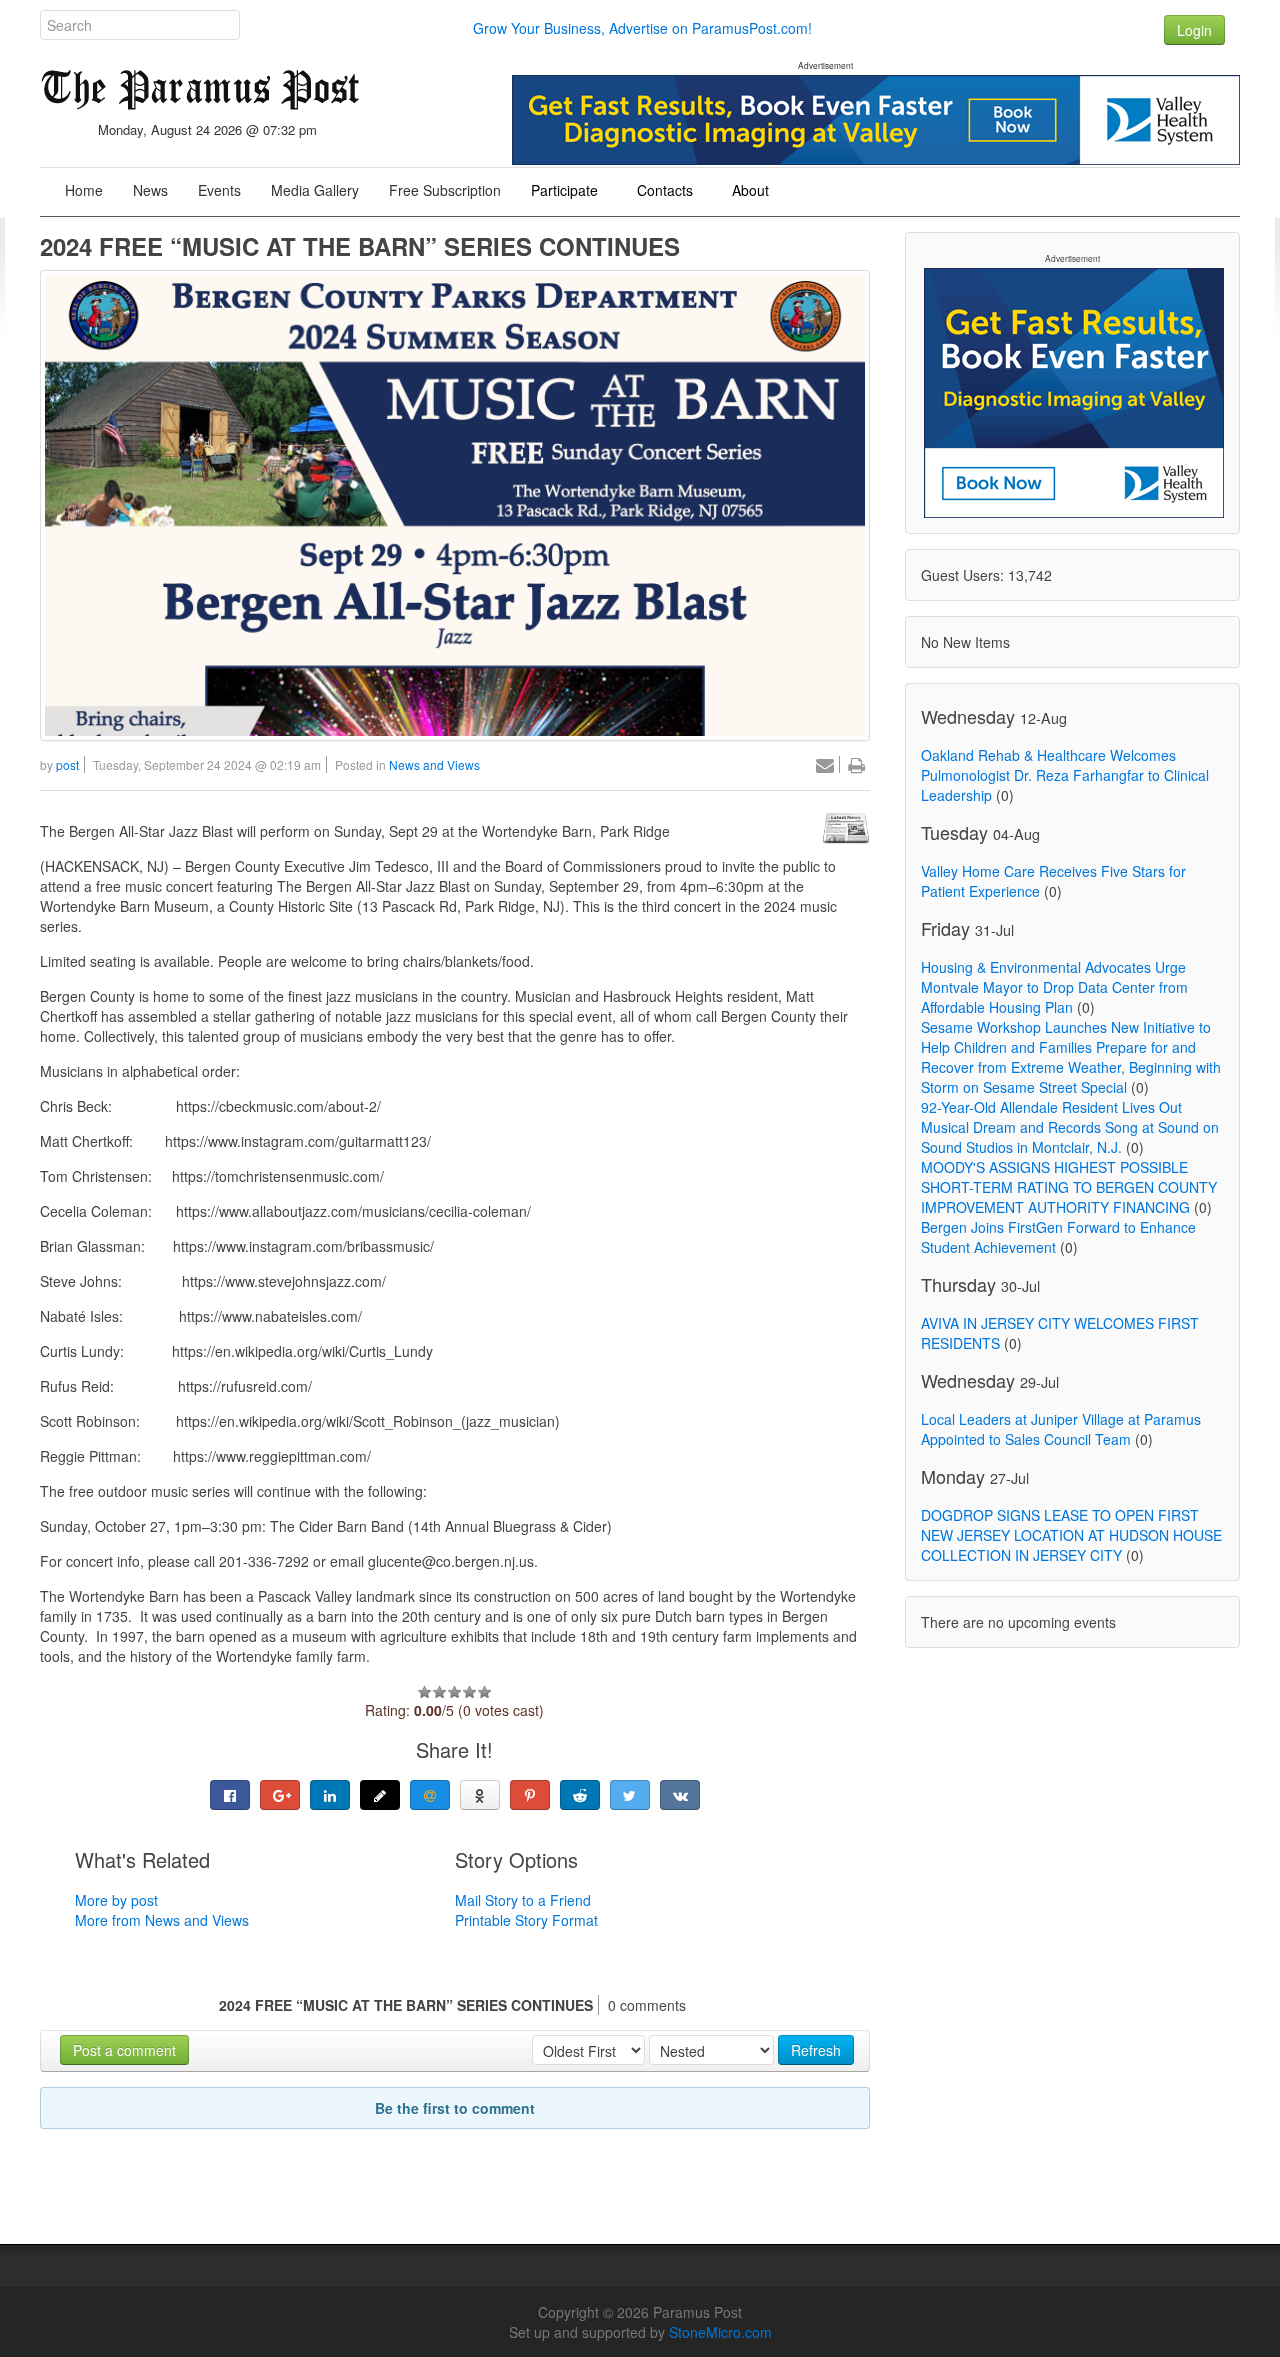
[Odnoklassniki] (480, 1795)
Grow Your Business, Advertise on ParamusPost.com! (642, 28)
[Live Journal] (380, 1795)
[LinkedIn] (330, 1795)
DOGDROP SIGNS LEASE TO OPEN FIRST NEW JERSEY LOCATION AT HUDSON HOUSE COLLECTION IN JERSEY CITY (1071, 1535)
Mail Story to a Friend (523, 1900)
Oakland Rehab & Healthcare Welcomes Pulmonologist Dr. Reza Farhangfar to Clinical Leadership (1065, 775)
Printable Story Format (526, 1920)
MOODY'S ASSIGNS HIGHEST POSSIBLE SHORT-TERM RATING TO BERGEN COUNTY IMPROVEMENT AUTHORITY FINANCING (1069, 1187)
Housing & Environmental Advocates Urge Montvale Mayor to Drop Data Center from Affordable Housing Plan (1054, 987)
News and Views (434, 764)
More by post (116, 1900)
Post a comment (124, 2050)
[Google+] (280, 1795)
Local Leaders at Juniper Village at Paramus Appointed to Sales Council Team (1061, 1429)
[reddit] (580, 1795)
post (67, 764)
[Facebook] (230, 1795)
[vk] (680, 1795)
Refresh (816, 2050)
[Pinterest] (530, 1795)
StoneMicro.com (720, 2332)
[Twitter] (630, 1795)
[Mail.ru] (430, 1795)
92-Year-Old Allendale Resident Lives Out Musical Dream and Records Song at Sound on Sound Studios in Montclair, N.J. (1070, 1127)
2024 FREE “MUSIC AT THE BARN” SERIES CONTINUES (360, 246)
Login (1194, 30)
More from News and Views (162, 1920)
